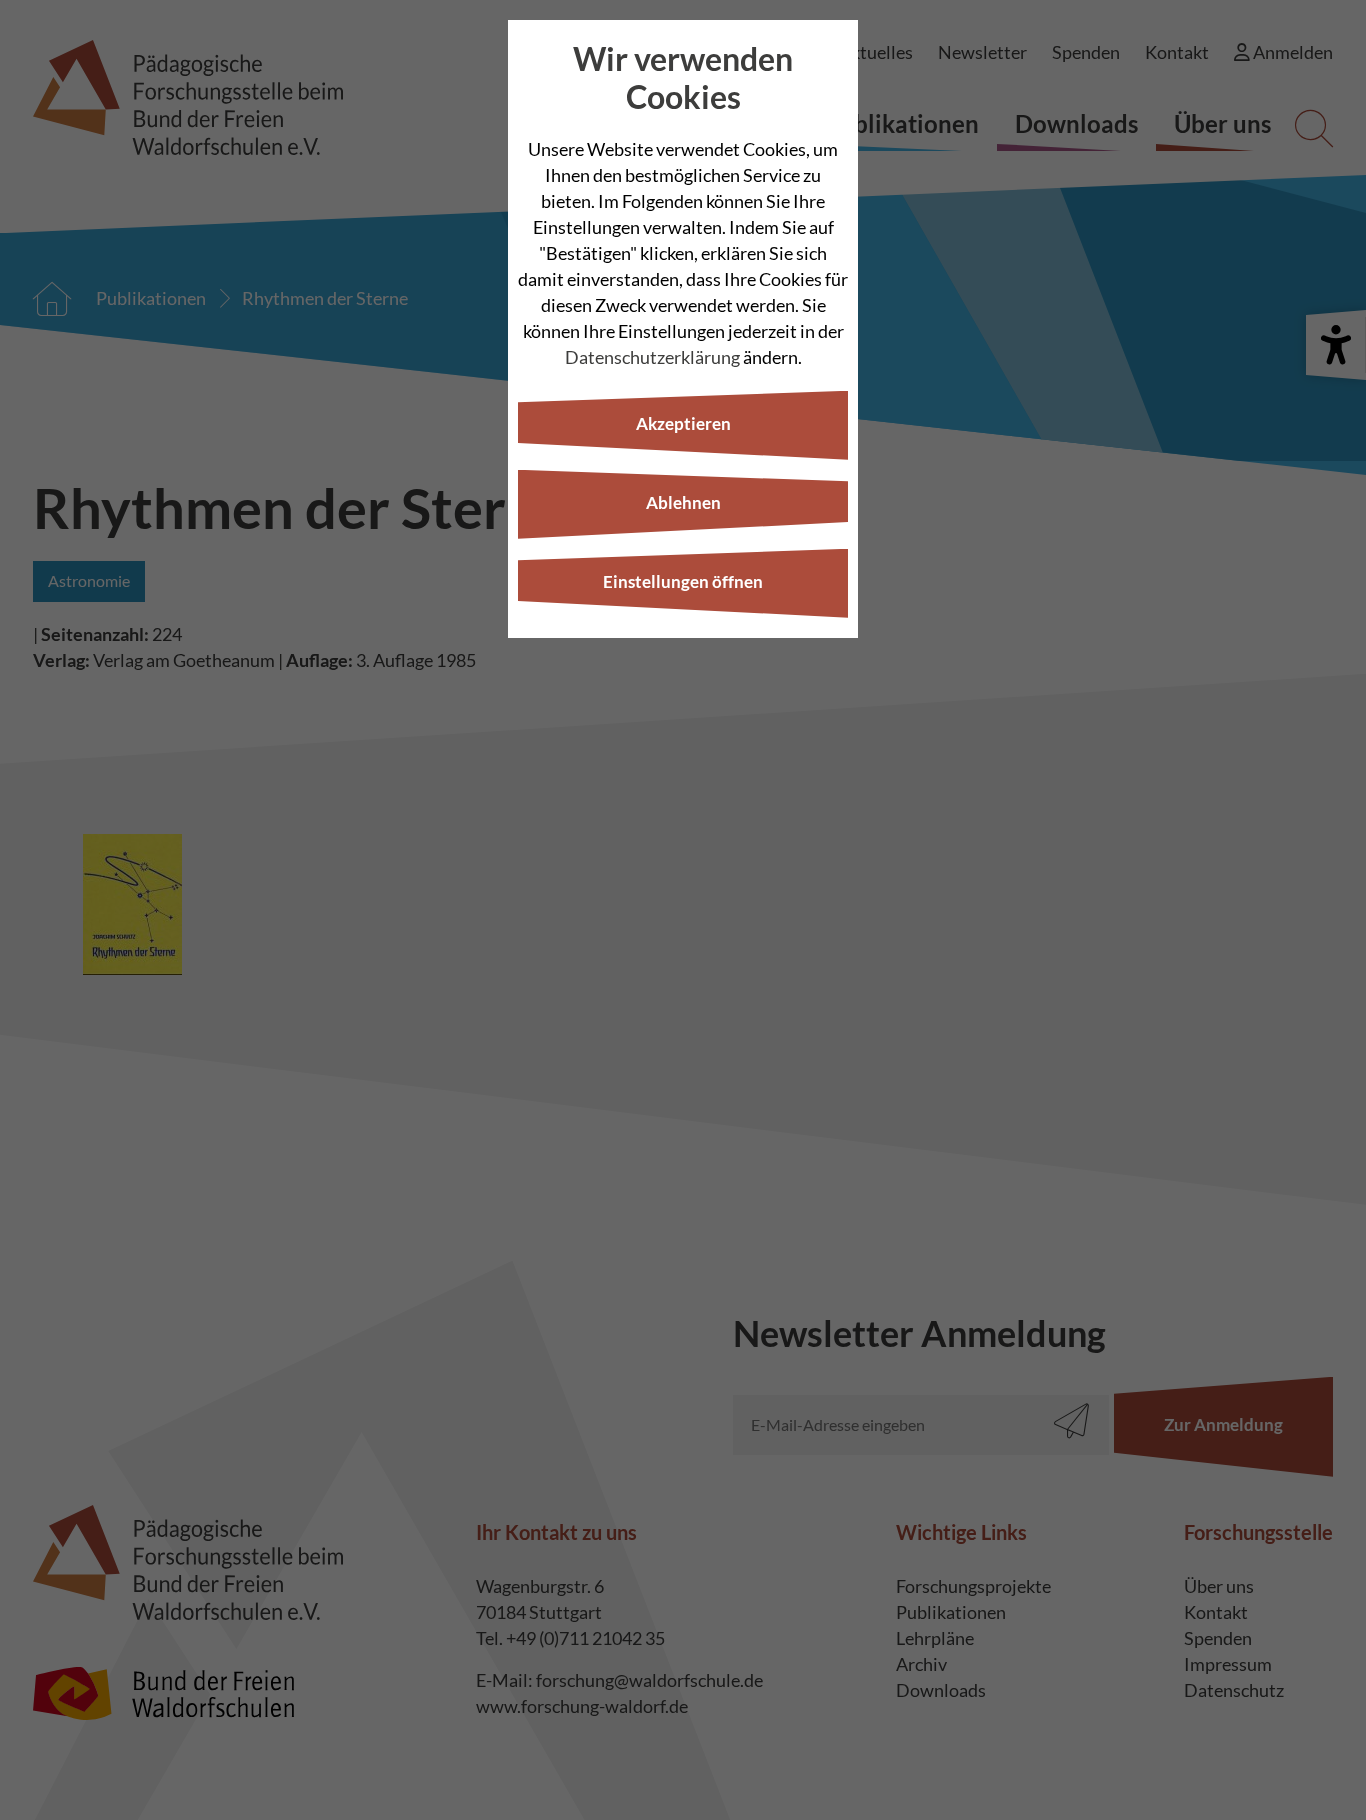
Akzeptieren (683, 423)
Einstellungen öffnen (683, 581)
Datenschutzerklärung (652, 357)
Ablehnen (683, 502)
